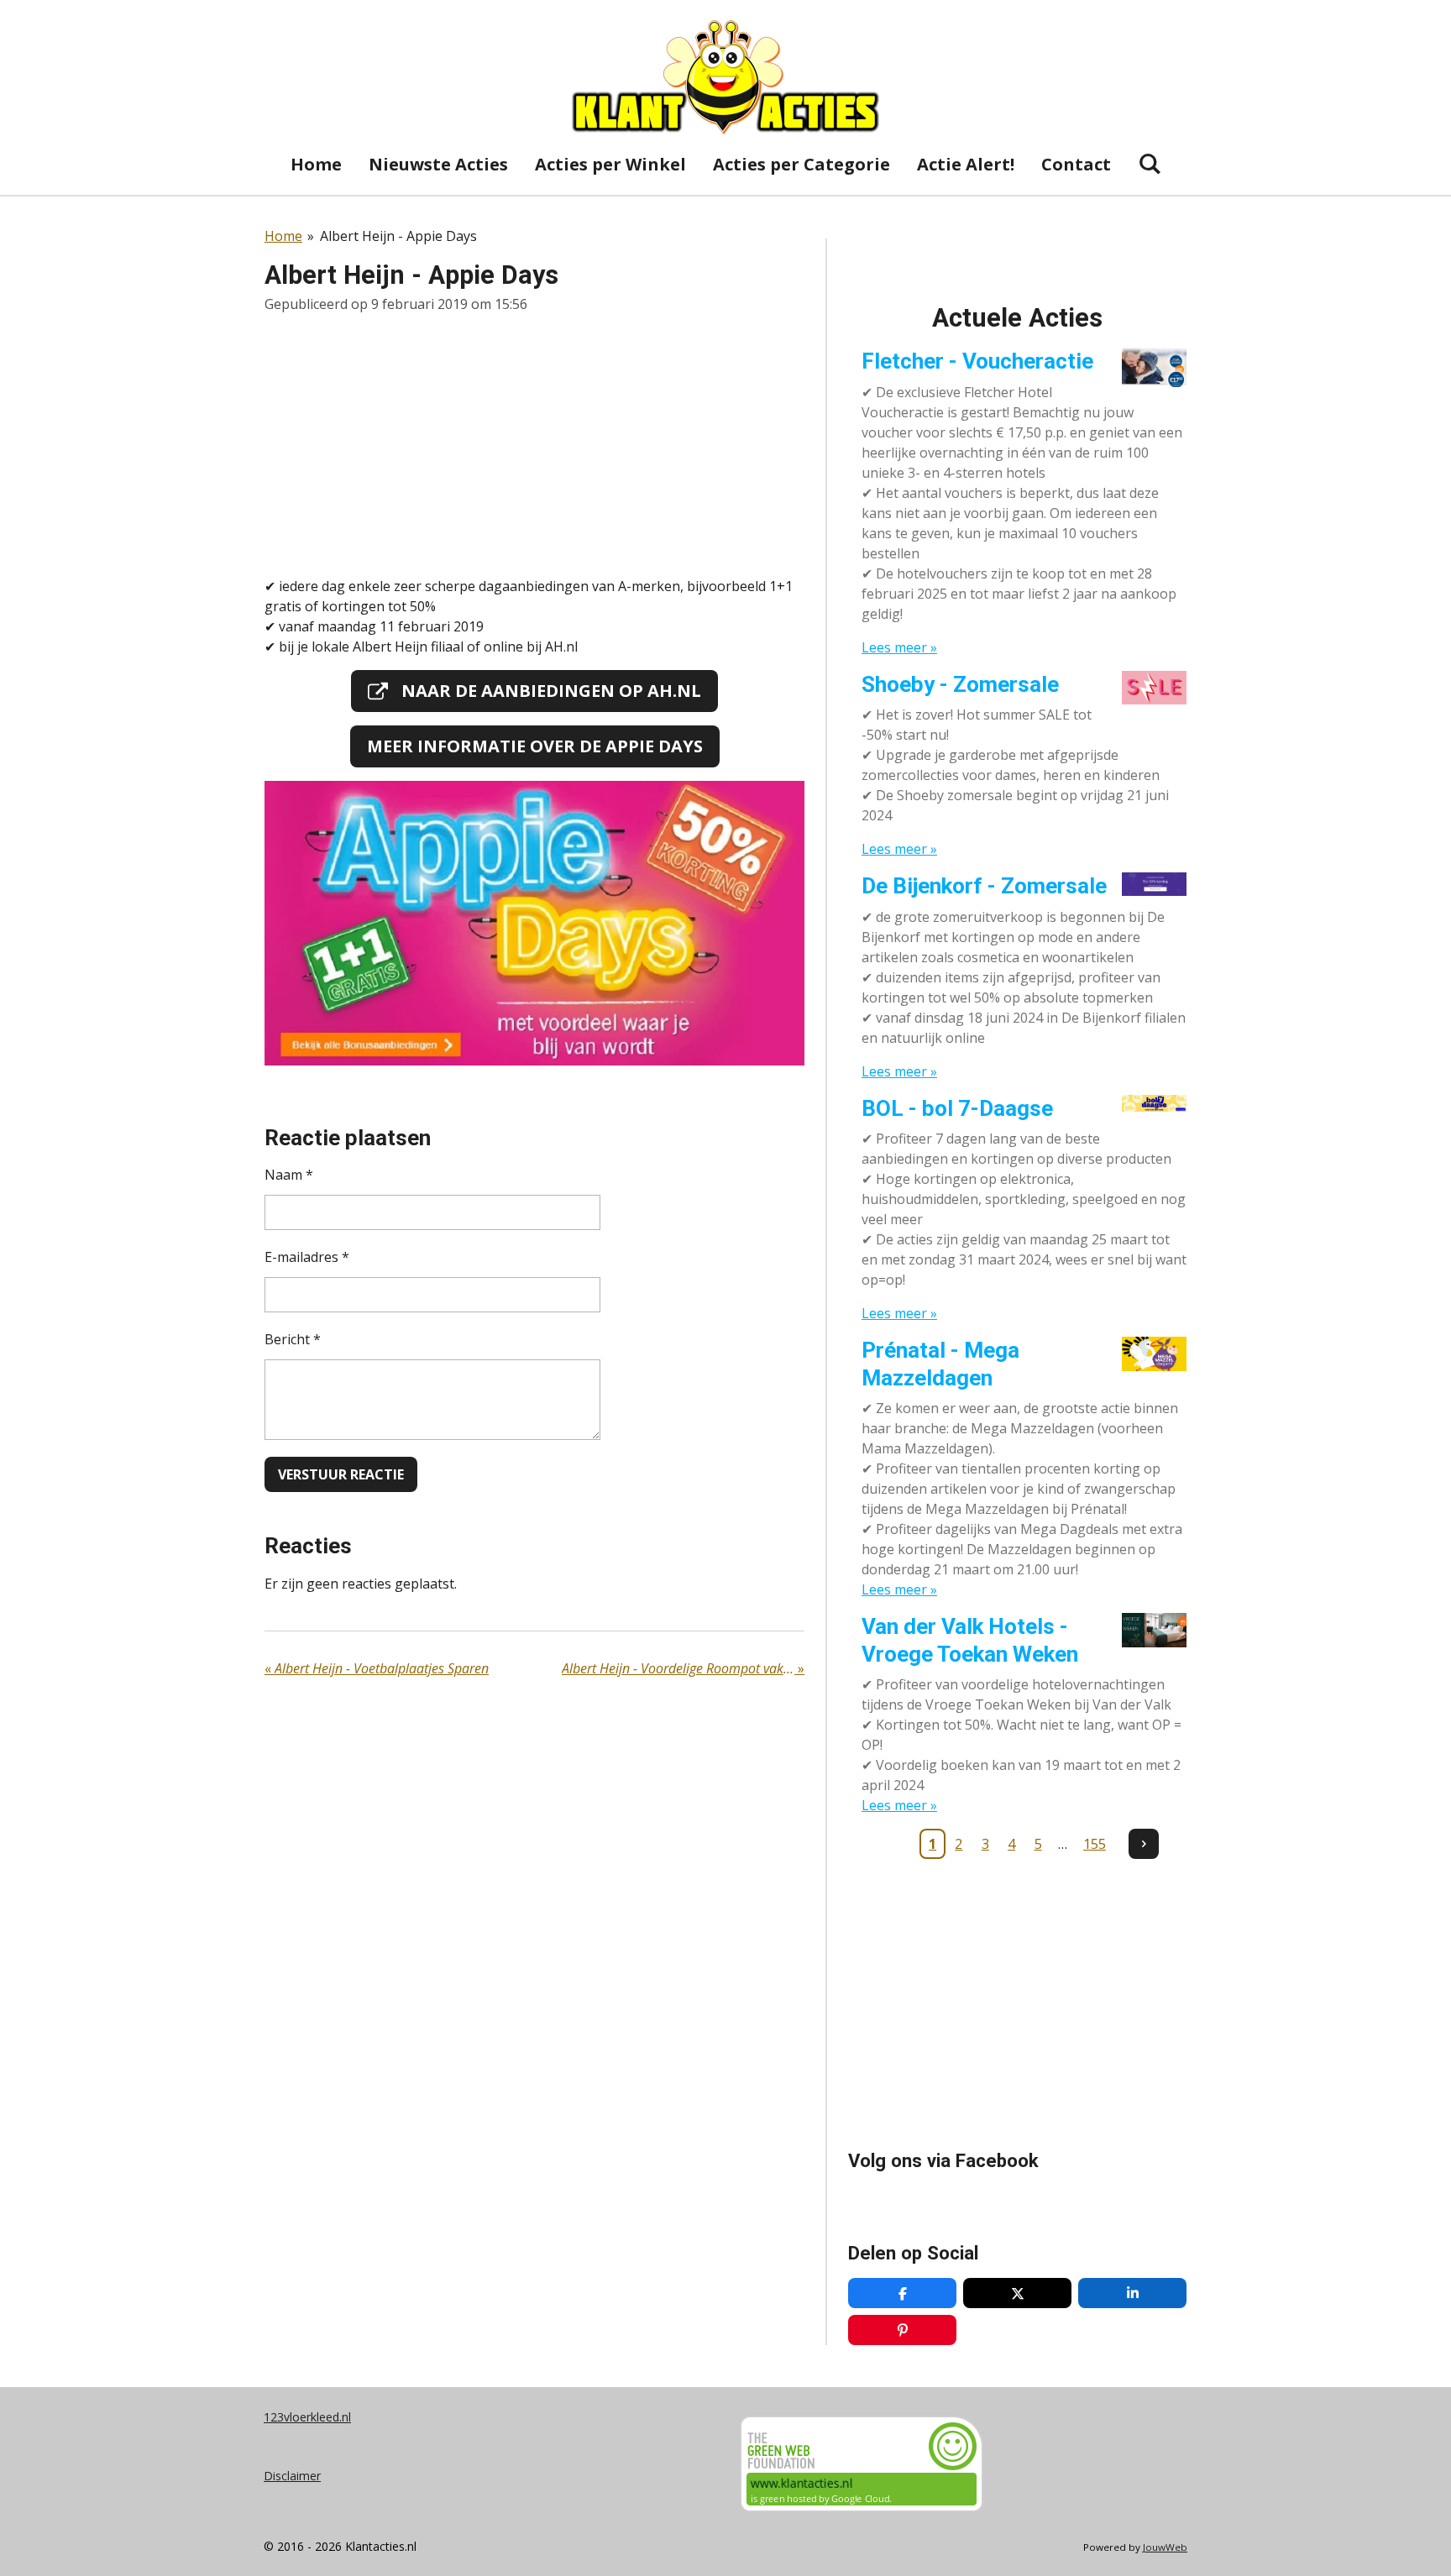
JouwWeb (1165, 2547)
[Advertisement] (534, 445)
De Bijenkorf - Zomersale (984, 886)
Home (283, 236)
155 (1095, 1844)
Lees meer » (899, 647)
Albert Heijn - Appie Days (398, 236)
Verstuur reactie (341, 1474)
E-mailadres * (307, 1257)
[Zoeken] (1150, 163)
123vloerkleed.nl (307, 2417)
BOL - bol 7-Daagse (957, 1108)
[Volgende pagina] (1144, 1844)
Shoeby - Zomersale (960, 684)
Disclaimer (292, 2476)
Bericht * (293, 1339)
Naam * (289, 1175)
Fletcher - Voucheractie (977, 361)
